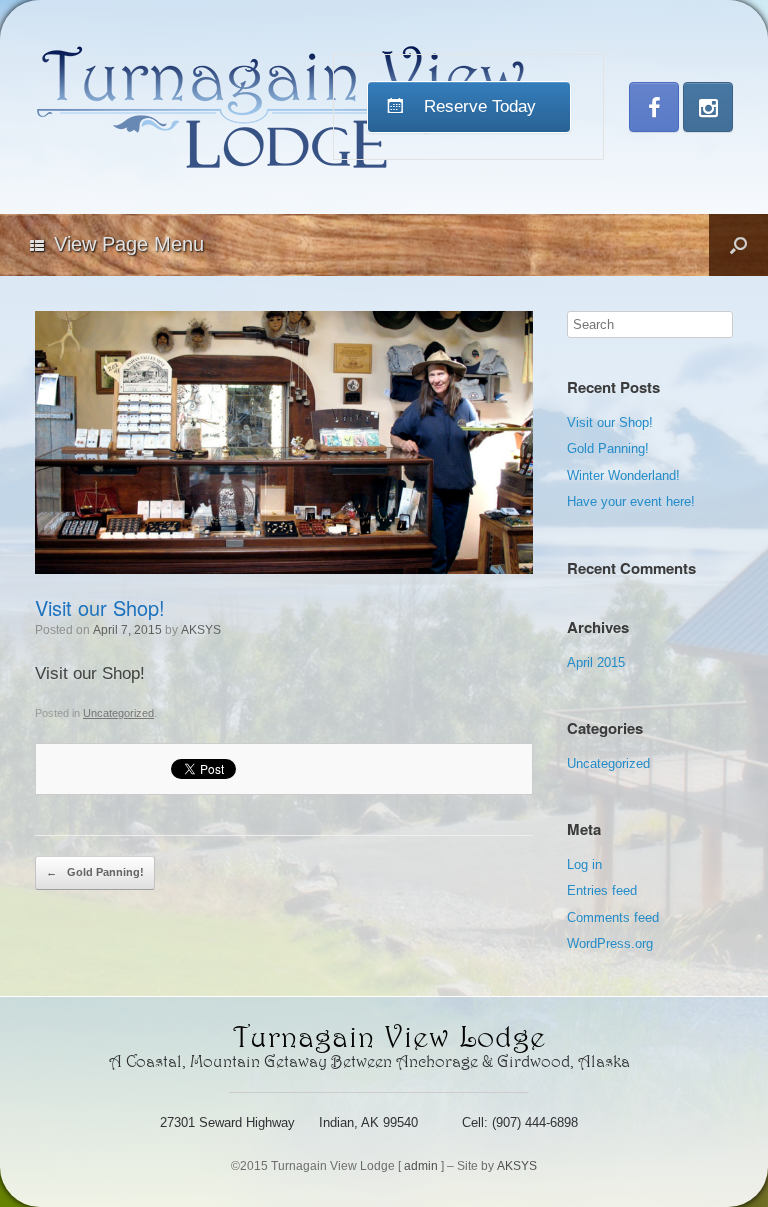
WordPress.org (610, 943)
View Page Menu (129, 244)
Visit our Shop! (610, 422)
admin (421, 1166)
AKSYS (201, 630)
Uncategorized (118, 713)
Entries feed (602, 890)
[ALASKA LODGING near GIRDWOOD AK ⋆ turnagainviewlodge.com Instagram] (708, 107)
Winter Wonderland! (623, 475)
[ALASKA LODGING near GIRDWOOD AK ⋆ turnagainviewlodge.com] (282, 107)
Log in (584, 864)
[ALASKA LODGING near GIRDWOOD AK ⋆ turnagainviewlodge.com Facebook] (654, 107)
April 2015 (596, 662)
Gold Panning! (95, 872)
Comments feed (613, 917)
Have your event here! (631, 501)
